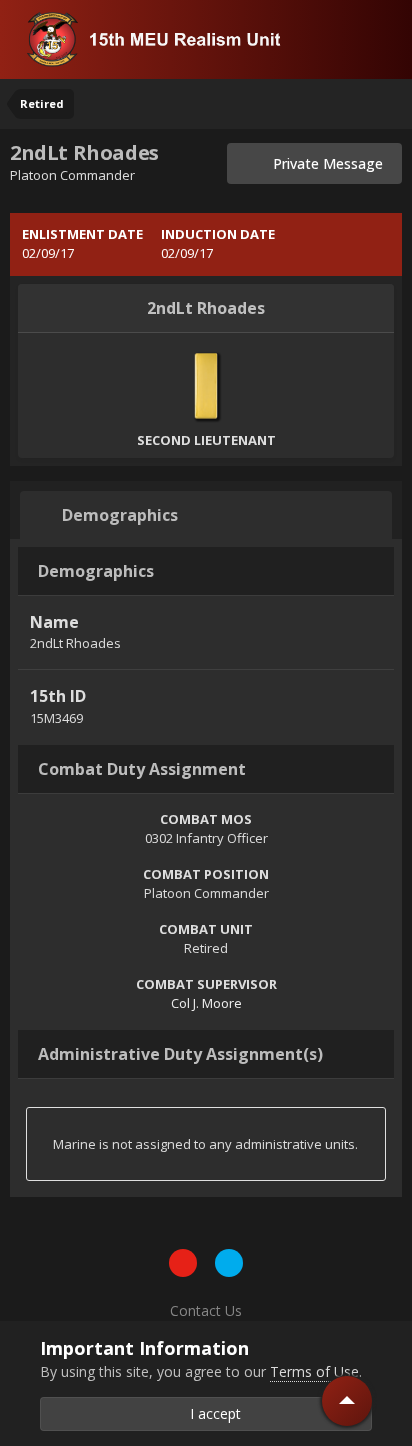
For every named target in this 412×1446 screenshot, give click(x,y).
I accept (211, 1413)
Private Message (322, 163)
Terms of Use (314, 1371)
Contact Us (206, 1310)
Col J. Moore (206, 1003)
